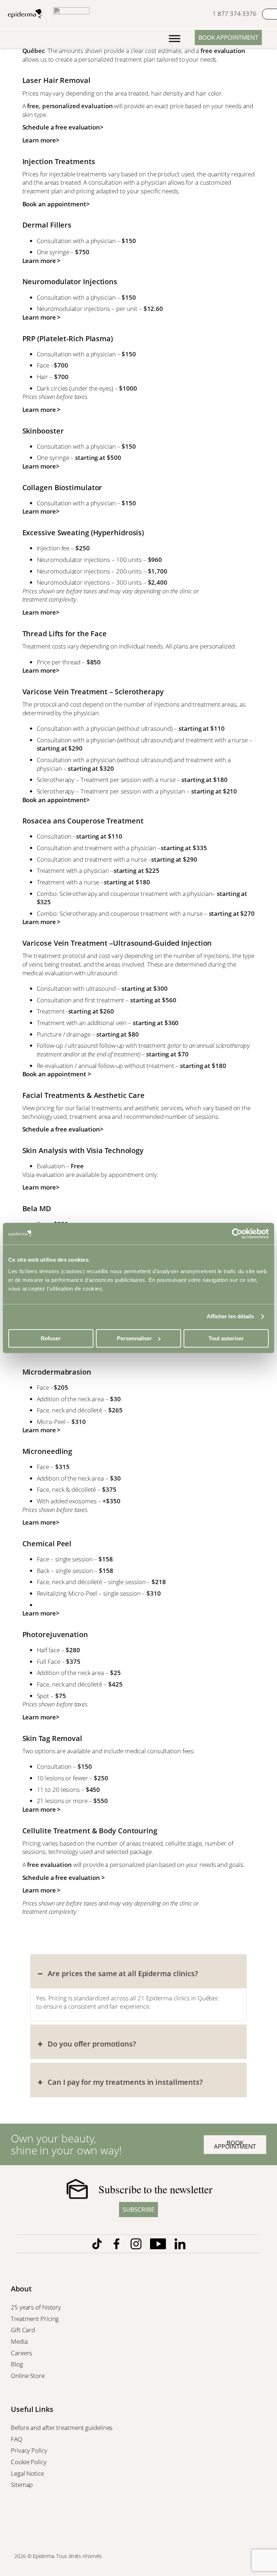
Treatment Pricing (36, 2319)
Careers (22, 2353)
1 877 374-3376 (234, 14)
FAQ (17, 2439)
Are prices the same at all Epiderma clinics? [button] (123, 1973)
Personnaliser (134, 1338)
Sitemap (23, 2485)
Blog (18, 2364)
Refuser (51, 1338)
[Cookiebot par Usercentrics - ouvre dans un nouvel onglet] (237, 1234)
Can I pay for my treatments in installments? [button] (125, 2082)
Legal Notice (28, 2473)
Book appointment (228, 37)
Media (20, 2341)
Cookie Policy (29, 2462)
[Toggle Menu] (175, 39)
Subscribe (138, 2209)
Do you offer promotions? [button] (92, 2044)
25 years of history (36, 2307)
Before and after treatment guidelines (62, 2428)
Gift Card (24, 2330)
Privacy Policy (30, 2450)
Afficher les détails (230, 1316)
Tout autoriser (226, 1338)
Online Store (28, 2376)
